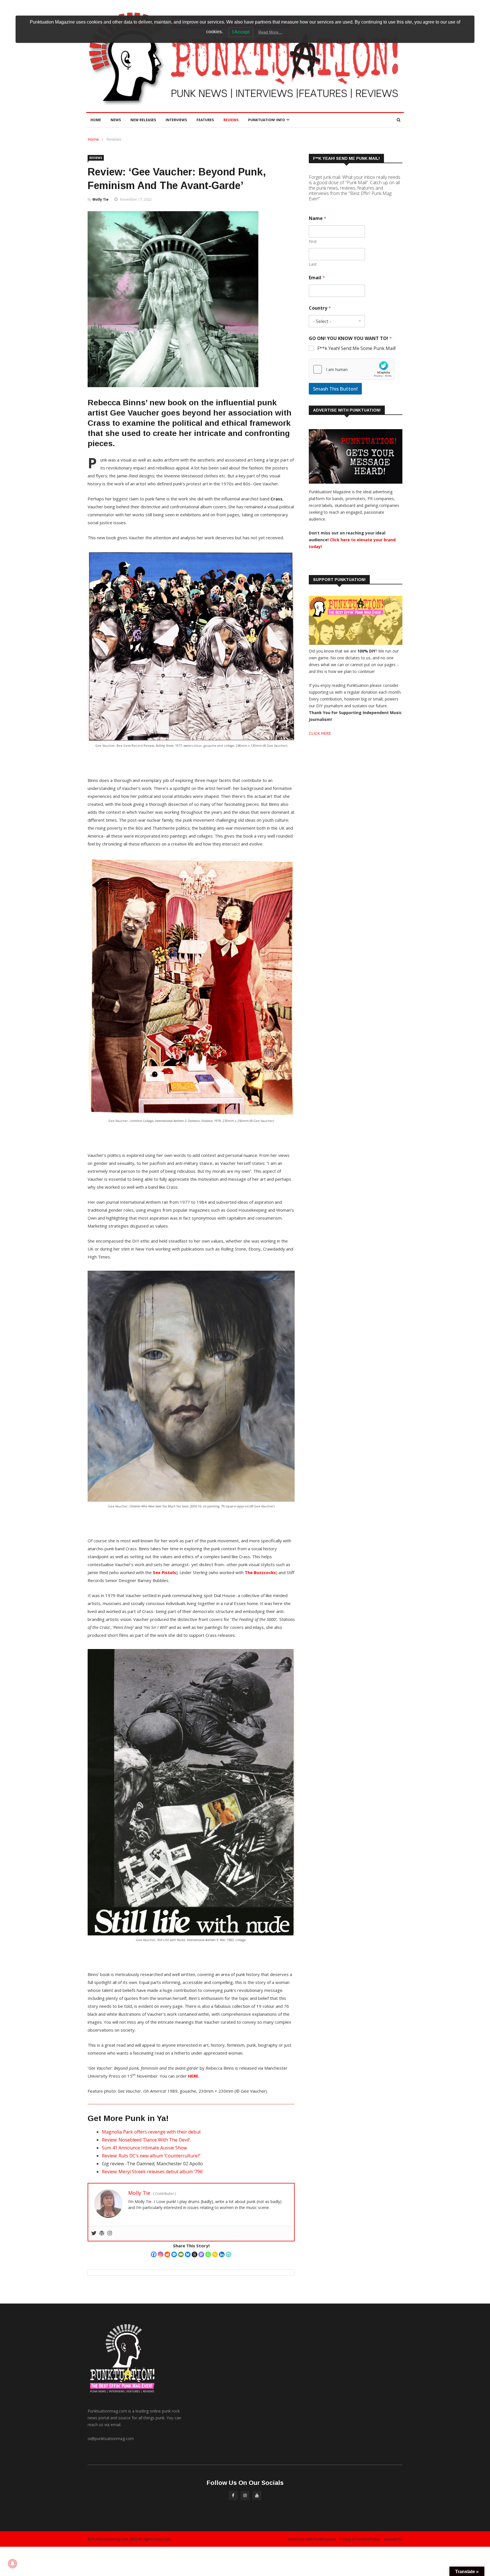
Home (96, 120)
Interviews (176, 120)
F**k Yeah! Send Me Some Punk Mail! (356, 348)
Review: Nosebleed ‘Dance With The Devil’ (146, 2140)
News (116, 120)
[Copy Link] (215, 2254)
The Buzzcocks (260, 1572)
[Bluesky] (188, 2254)
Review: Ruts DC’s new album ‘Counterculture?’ (151, 2156)
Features (205, 120)
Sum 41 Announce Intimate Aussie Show (144, 2148)
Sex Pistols (164, 1572)
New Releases (143, 120)
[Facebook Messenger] (174, 2254)
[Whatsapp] (208, 2254)
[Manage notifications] (12, 2564)
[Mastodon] (201, 2254)
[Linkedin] (222, 2254)
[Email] (181, 2254)
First (313, 241)
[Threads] (195, 2254)
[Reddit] (167, 2254)
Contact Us (393, 2539)
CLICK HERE (320, 733)
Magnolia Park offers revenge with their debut (151, 2132)
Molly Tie (101, 199)
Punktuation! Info (267, 120)
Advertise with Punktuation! (312, 2539)
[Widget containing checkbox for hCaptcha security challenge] (352, 369)
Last (313, 264)
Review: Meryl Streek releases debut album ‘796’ (153, 2172)
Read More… (270, 32)
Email (317, 278)
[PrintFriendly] (229, 2254)
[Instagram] (160, 2254)
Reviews (231, 120)
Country (320, 308)
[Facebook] (154, 2254)
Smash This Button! (335, 389)
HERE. (194, 2076)
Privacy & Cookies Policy (360, 2539)
